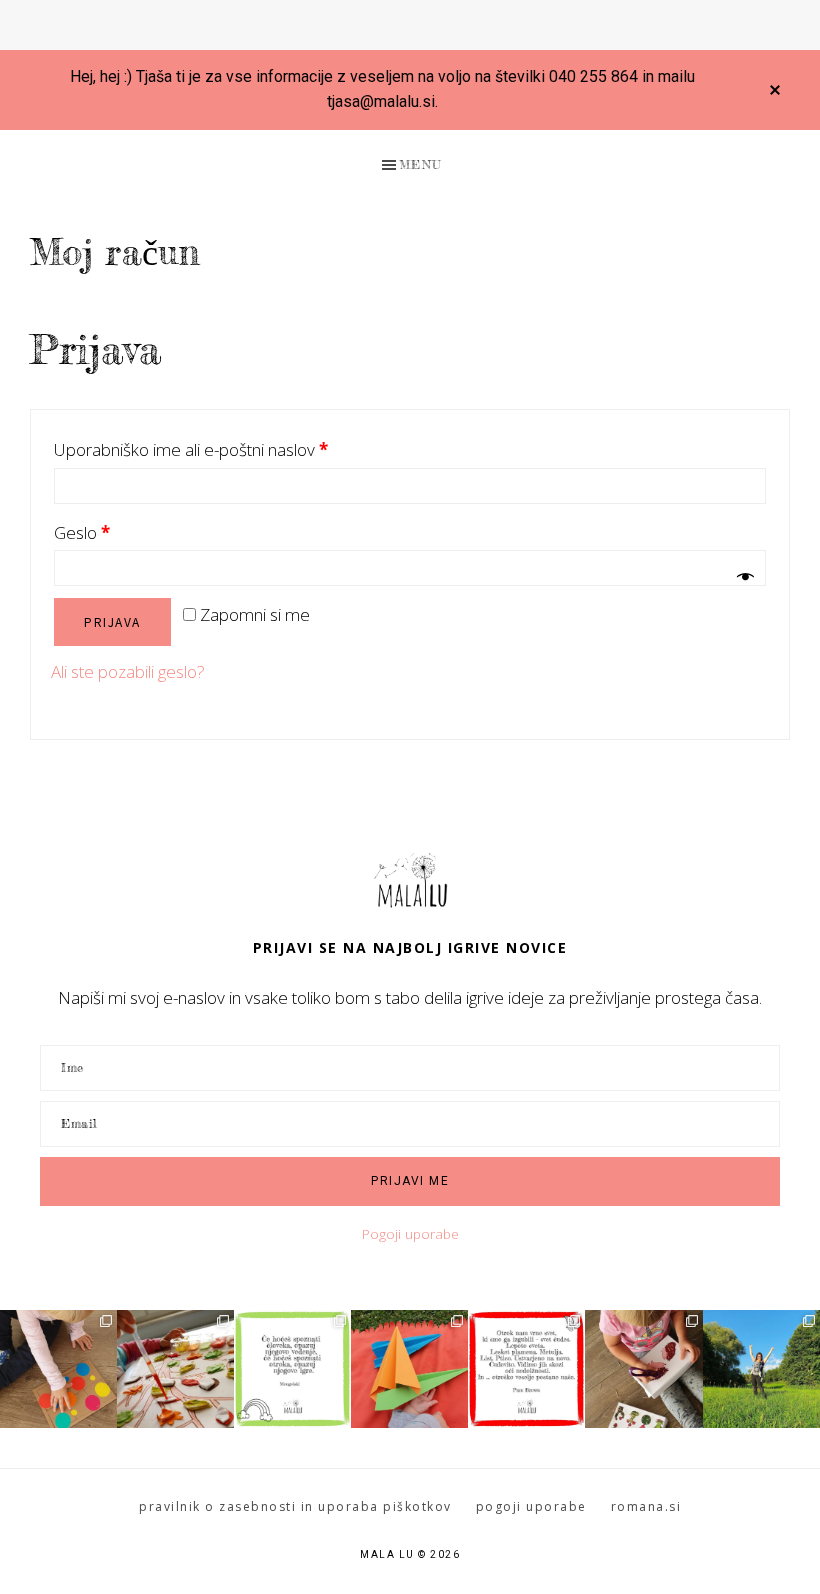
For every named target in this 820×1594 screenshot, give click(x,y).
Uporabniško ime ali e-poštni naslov (191, 449)
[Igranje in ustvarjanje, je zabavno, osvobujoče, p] (175, 1368)
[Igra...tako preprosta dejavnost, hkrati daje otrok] (292, 1368)
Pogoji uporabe (410, 1233)
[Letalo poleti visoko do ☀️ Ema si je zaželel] (409, 1368)
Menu (420, 164)
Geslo (82, 532)
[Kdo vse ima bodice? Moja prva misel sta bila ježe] (643, 1368)
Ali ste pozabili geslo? (128, 671)
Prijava (112, 621)
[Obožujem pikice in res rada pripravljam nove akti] (58, 1368)
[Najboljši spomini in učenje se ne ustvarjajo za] (761, 1368)
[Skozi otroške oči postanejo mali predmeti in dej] (526, 1368)
